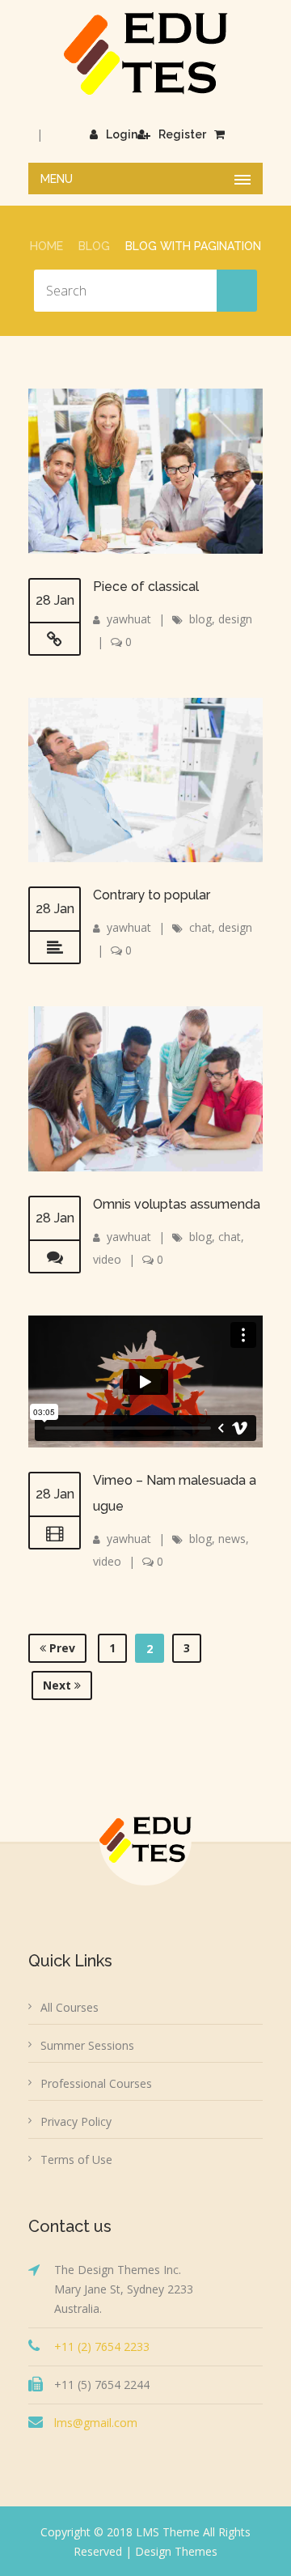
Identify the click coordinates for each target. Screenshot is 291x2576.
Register (182, 134)
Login (122, 134)
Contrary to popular (152, 895)
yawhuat (129, 619)
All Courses (70, 2007)
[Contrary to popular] (55, 948)
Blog (94, 246)
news (232, 1539)
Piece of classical (146, 587)
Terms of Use (76, 2159)
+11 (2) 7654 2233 (102, 2346)
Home (46, 246)
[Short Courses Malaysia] (146, 53)
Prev (61, 1648)
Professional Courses (96, 2083)
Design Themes (176, 2551)
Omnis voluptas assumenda (177, 1204)
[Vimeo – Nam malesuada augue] (55, 1533)
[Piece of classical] (55, 640)
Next (59, 1685)
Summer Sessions (87, 2045)
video (107, 1259)
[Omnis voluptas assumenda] (55, 1257)
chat (200, 927)
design (235, 619)
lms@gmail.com (96, 2423)
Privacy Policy (76, 2121)
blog (200, 619)
